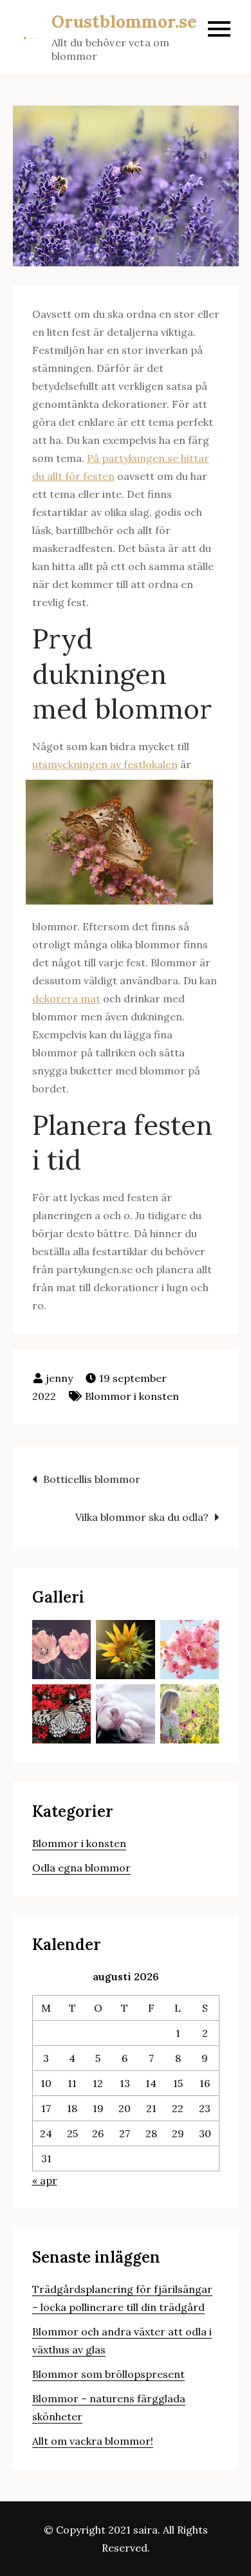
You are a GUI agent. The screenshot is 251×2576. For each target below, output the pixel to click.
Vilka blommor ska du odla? (142, 1517)
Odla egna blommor (81, 1868)
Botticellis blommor (92, 1479)
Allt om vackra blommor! (93, 2441)
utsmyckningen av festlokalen (105, 764)
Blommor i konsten (132, 1396)
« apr (45, 2180)
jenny (59, 1378)
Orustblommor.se (124, 22)
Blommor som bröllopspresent (108, 2374)
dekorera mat (66, 998)
